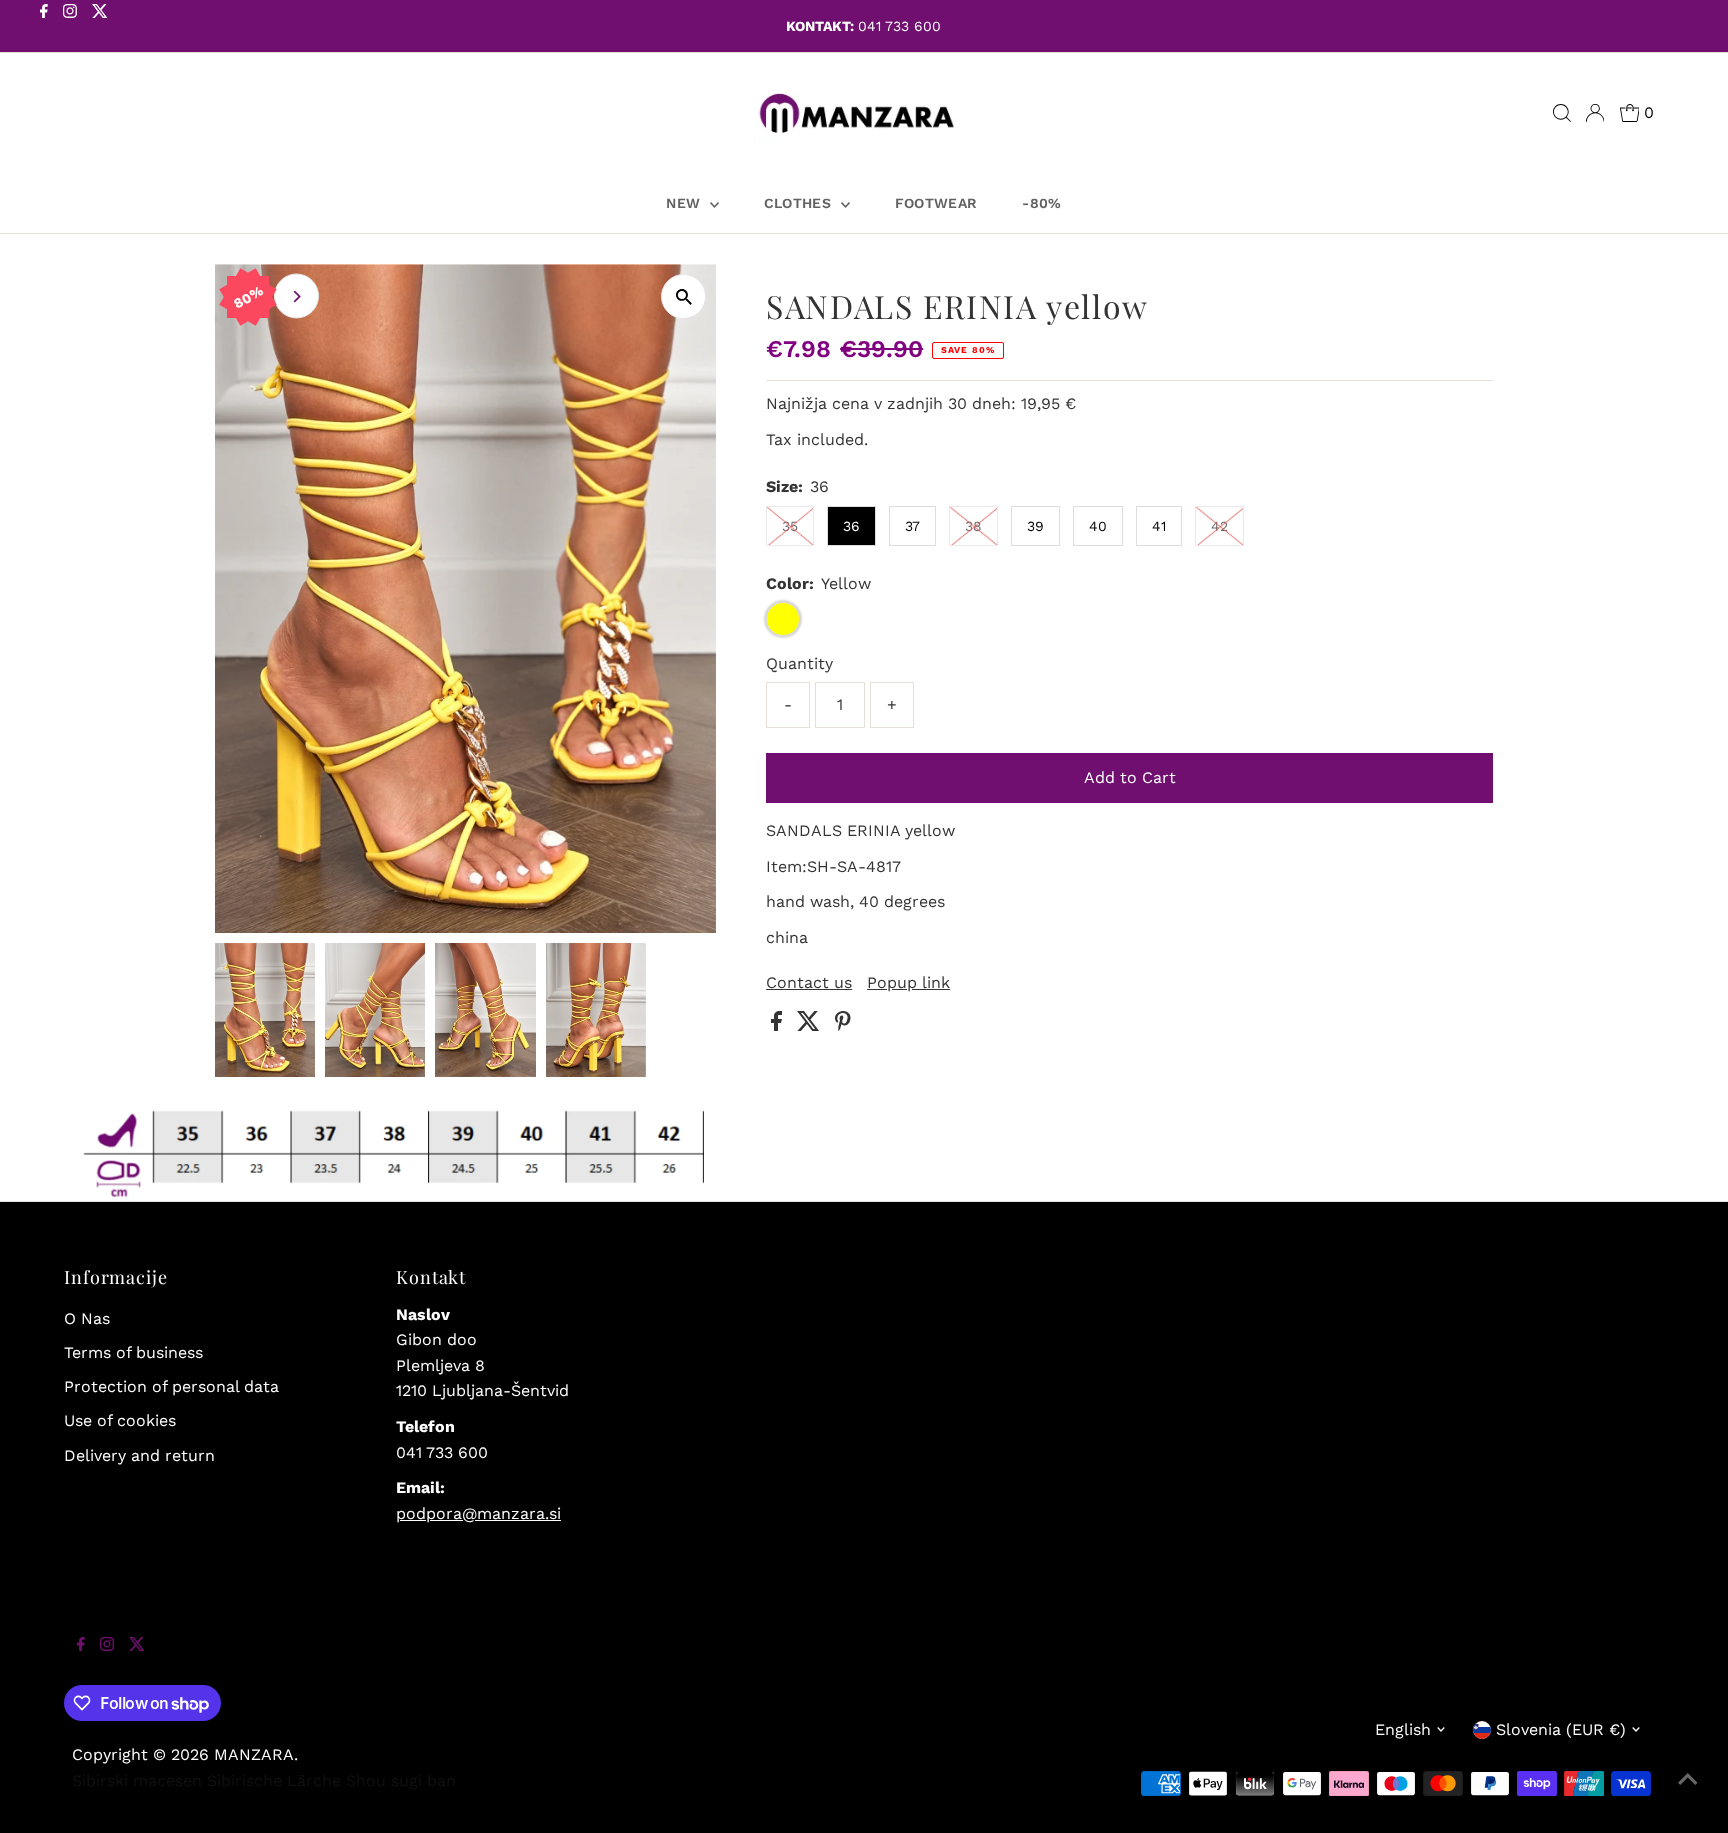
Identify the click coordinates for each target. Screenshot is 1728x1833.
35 (790, 526)
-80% (1041, 203)
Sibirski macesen (137, 1780)
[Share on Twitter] (811, 1025)
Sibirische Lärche (274, 1780)
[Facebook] (44, 28)
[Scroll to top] (1688, 1793)
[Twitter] (100, 28)
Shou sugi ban (401, 1780)
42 (1219, 526)
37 (912, 526)
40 (1098, 526)
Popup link (908, 983)
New (685, 203)
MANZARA (254, 1754)
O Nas (87, 1318)
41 (1159, 526)
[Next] (296, 296)
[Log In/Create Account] (1595, 113)
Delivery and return (139, 1455)
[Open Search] (1562, 113)
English (1403, 1729)
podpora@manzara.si (478, 1513)
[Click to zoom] (683, 296)
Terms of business (133, 1352)
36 (851, 526)
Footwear (936, 203)
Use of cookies (120, 1420)
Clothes (800, 203)
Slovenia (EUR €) (1561, 1729)
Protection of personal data (171, 1386)
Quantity (799, 663)
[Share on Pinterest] (843, 1025)
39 (1035, 526)
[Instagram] (70, 28)
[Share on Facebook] (779, 1025)
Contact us (809, 983)
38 (973, 526)
